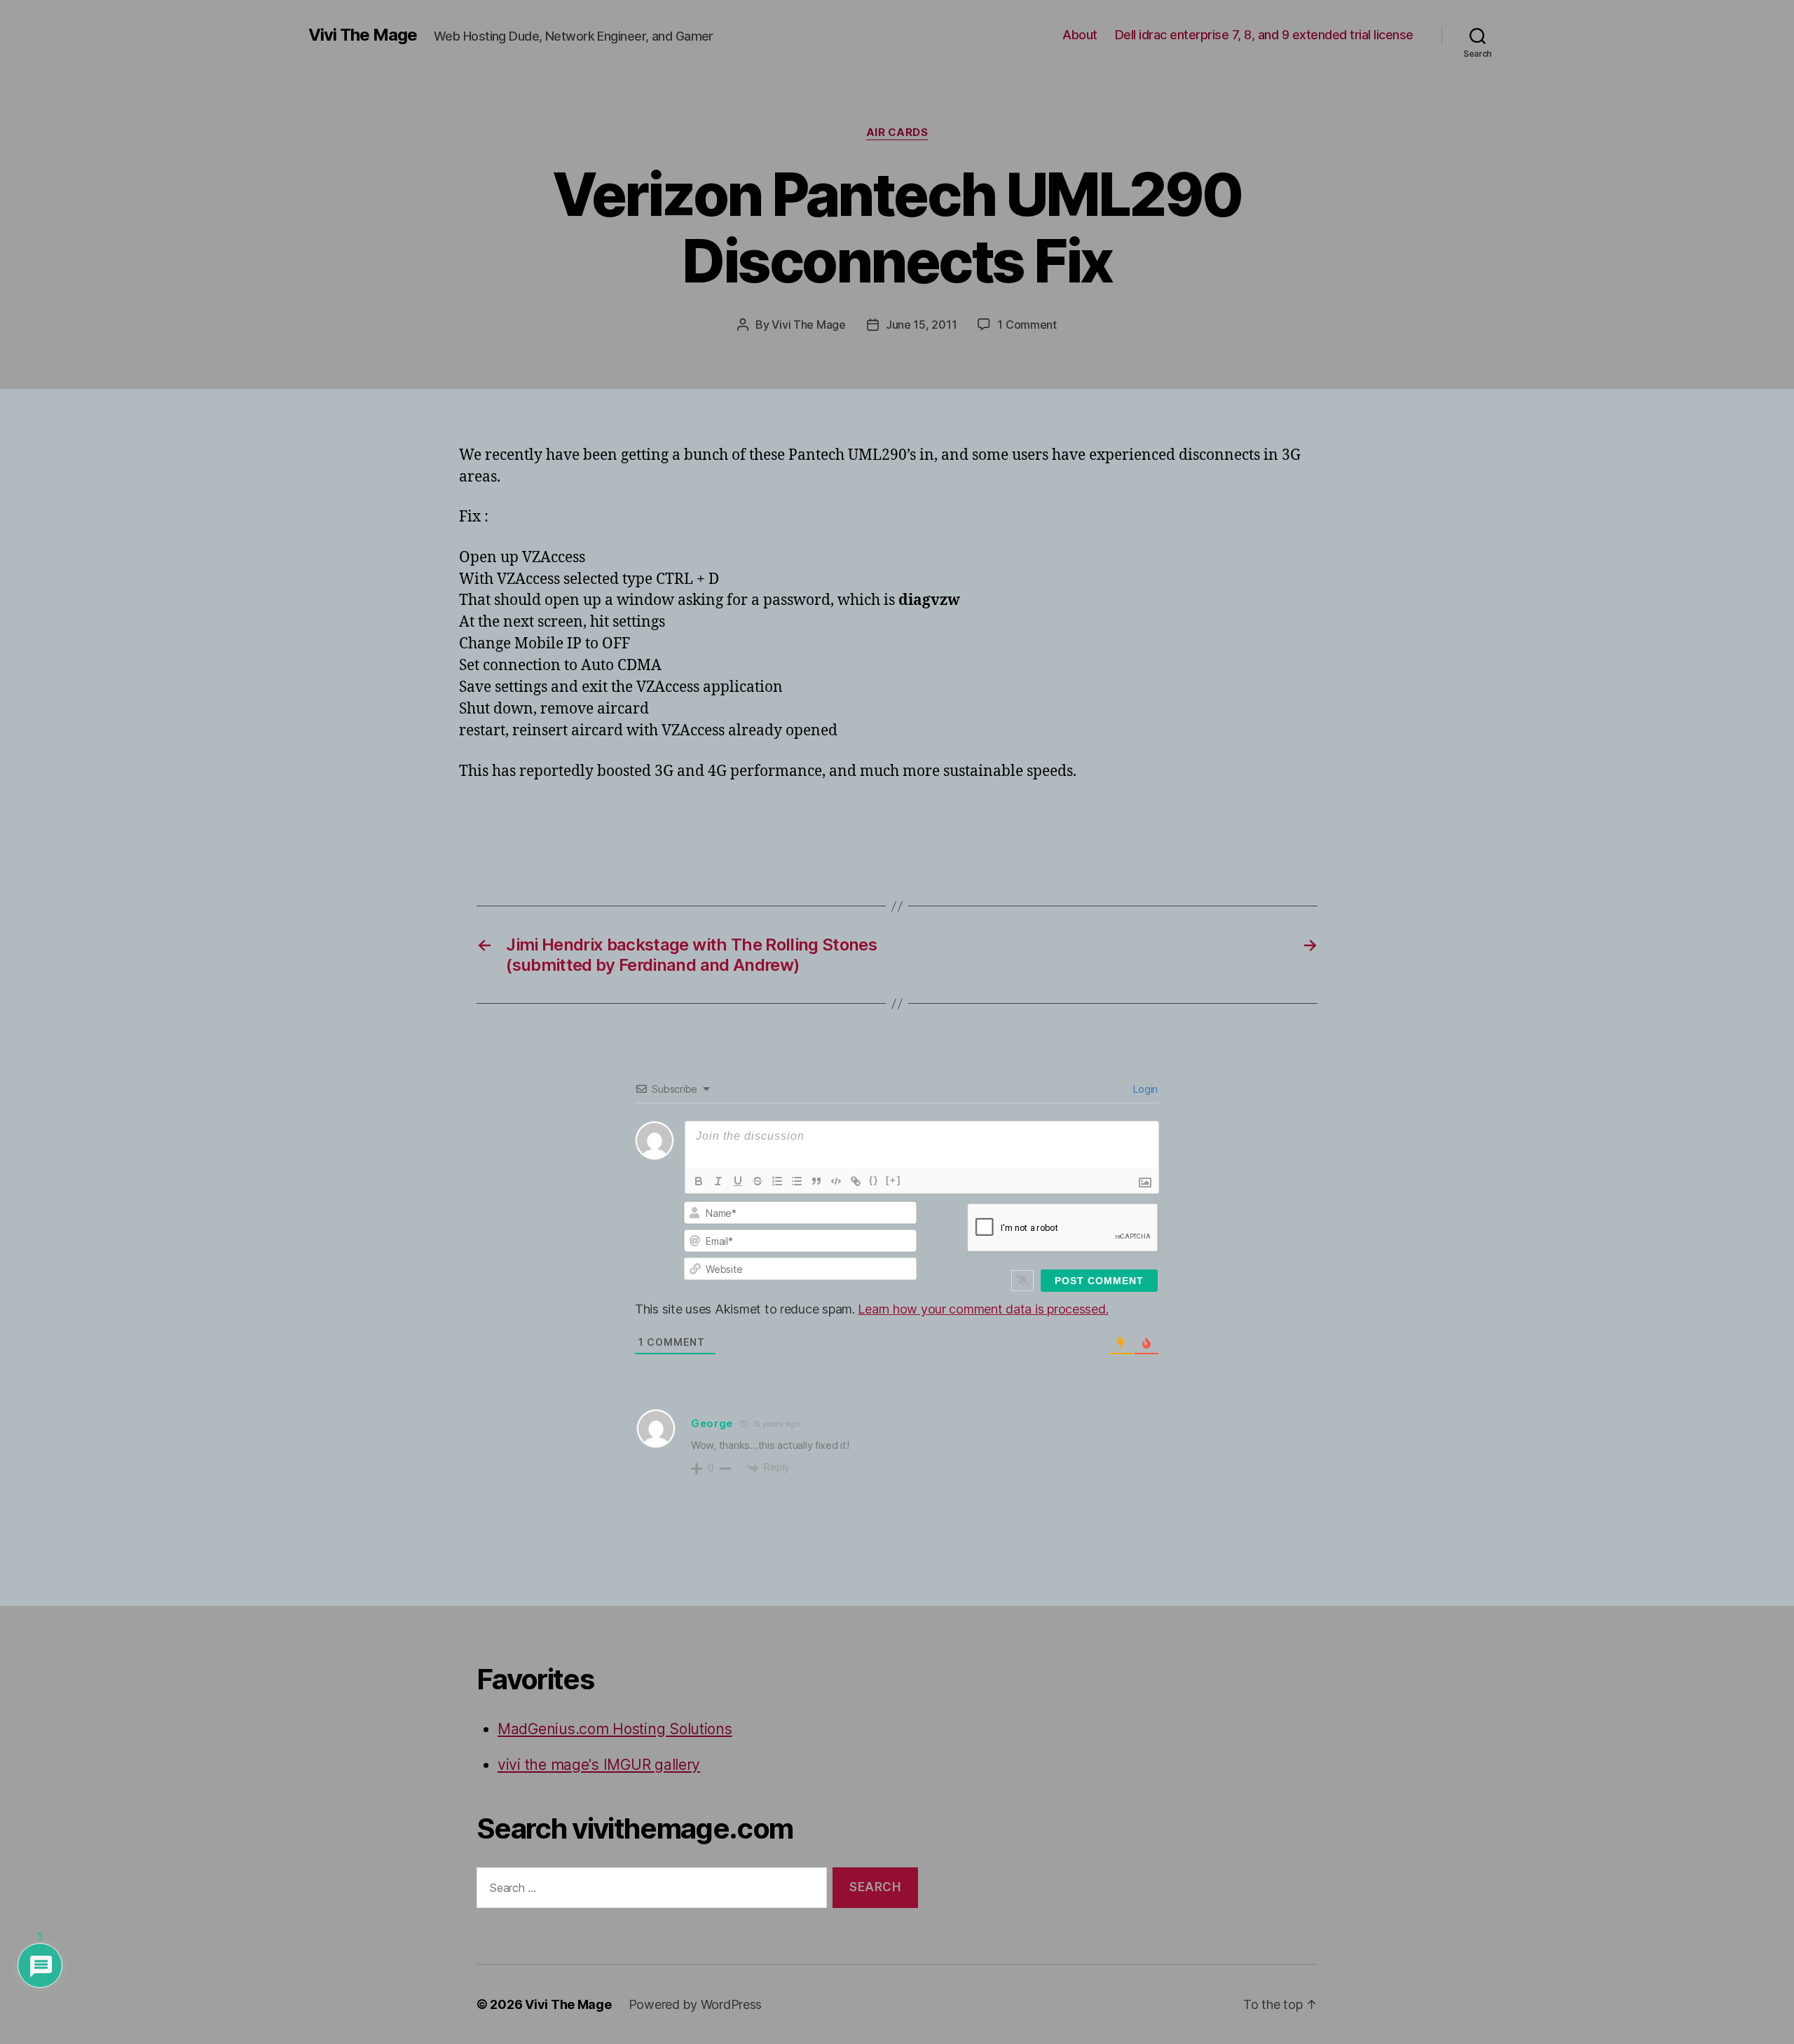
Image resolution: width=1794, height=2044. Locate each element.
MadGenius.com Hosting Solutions (615, 1729)
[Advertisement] (623, 822)
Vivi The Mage (363, 35)
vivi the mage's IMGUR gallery (599, 1765)
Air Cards (897, 132)
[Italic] (718, 1181)
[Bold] (699, 1181)
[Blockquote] (816, 1181)
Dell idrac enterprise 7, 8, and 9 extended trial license (1264, 35)
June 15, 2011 (922, 325)
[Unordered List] (797, 1181)
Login (1144, 1089)
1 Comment (1027, 325)
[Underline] (738, 1181)
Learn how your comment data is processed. (983, 1309)
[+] (893, 1180)
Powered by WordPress (696, 2004)
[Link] (856, 1181)
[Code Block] (836, 1181)
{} (874, 1180)
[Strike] (758, 1181)
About (1080, 35)
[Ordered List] (777, 1181)
